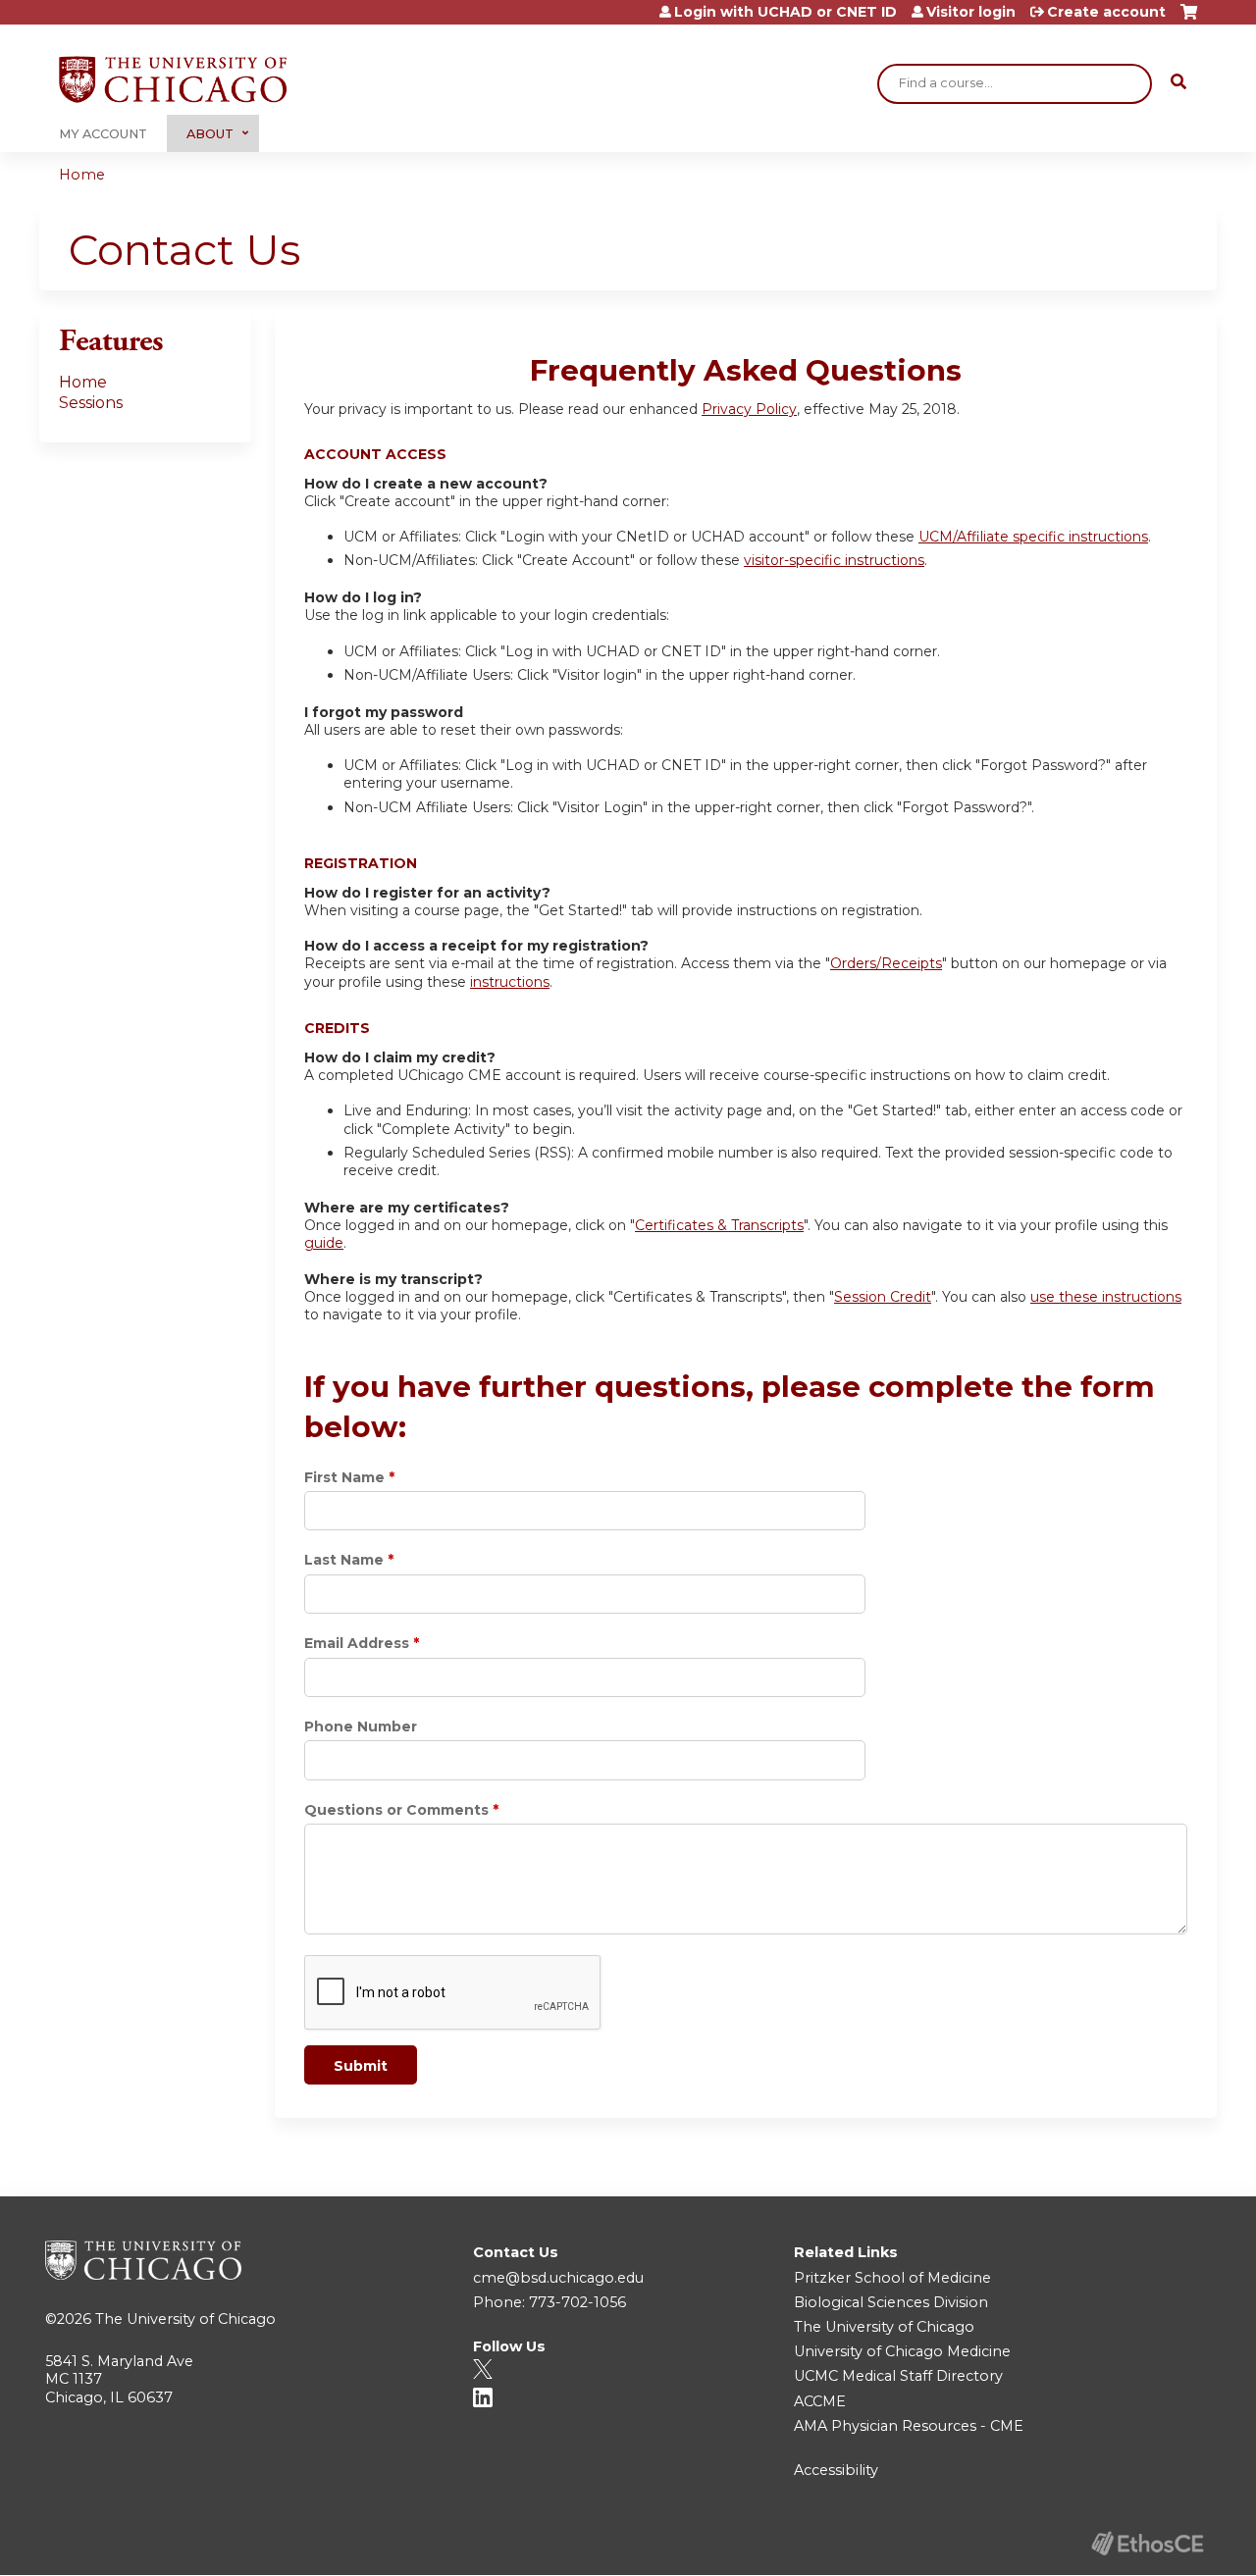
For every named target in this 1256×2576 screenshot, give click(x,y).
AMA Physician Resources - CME (909, 2426)
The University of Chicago (185, 2319)
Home (82, 175)
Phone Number (361, 1726)
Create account (1106, 12)
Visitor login (971, 12)
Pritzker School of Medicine (892, 2278)
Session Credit (883, 1297)
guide (324, 1243)
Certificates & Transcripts (719, 1225)
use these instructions (1106, 1297)
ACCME (820, 2401)
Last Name (344, 1560)
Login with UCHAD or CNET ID (785, 12)
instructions (510, 982)
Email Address (357, 1643)
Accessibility (836, 2470)
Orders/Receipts (886, 963)
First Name (344, 1477)
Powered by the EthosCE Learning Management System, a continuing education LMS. (1147, 2543)
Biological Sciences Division (891, 2302)
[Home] (173, 79)
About (210, 134)
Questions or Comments (396, 1810)
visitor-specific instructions (834, 560)
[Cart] (1189, 19)
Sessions (91, 403)
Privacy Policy (749, 409)
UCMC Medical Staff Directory (898, 2376)
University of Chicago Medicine (902, 2351)
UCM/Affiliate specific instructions (1033, 537)
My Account (103, 134)
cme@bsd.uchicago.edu (558, 2278)
